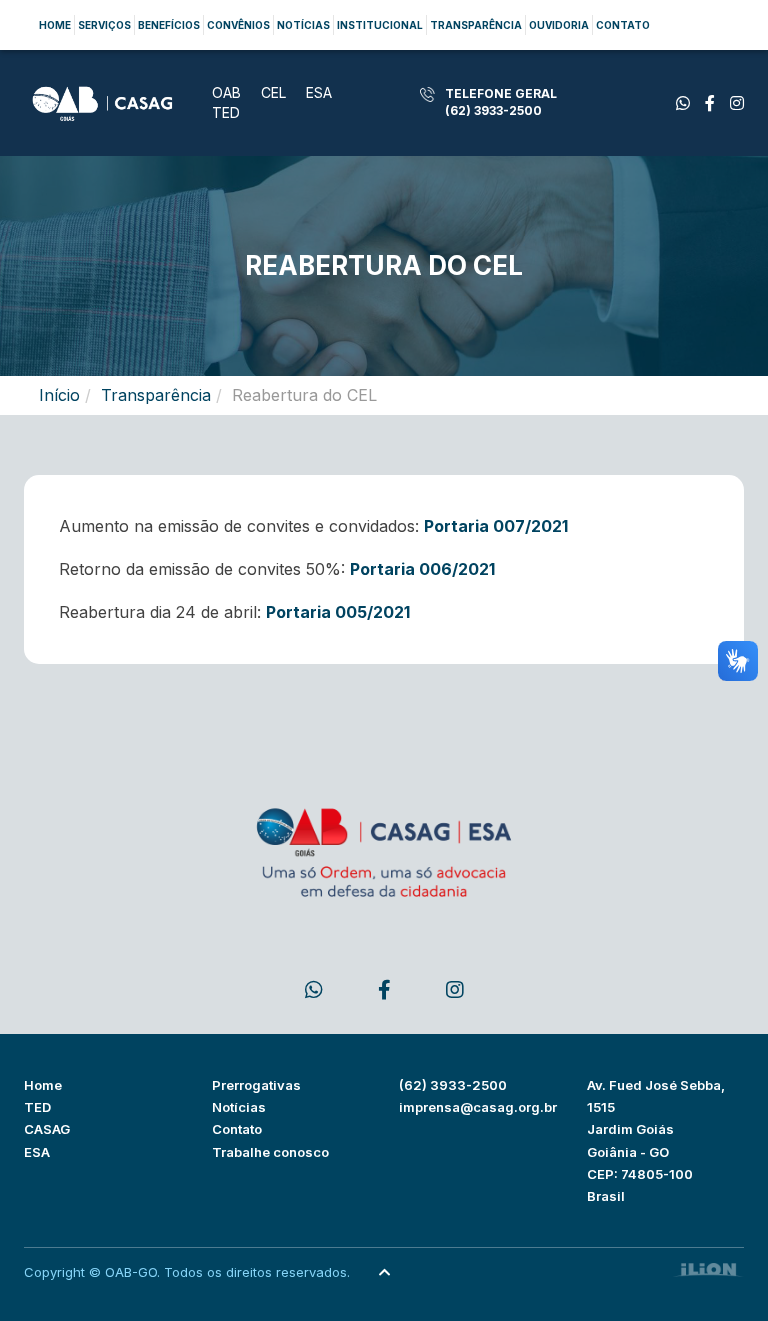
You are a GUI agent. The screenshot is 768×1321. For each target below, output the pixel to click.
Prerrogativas (256, 1085)
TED (226, 112)
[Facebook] (683, 103)
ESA (319, 92)
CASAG (47, 1129)
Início (59, 395)
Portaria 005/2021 (338, 612)
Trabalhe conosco (270, 1152)
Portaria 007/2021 (496, 526)
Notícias (303, 25)
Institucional (380, 25)
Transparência (476, 25)
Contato (623, 25)
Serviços (104, 25)
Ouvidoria (559, 25)
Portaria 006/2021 (422, 569)
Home (55, 25)
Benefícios (169, 25)
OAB (226, 92)
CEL (273, 92)
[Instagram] (737, 103)
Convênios (238, 25)
